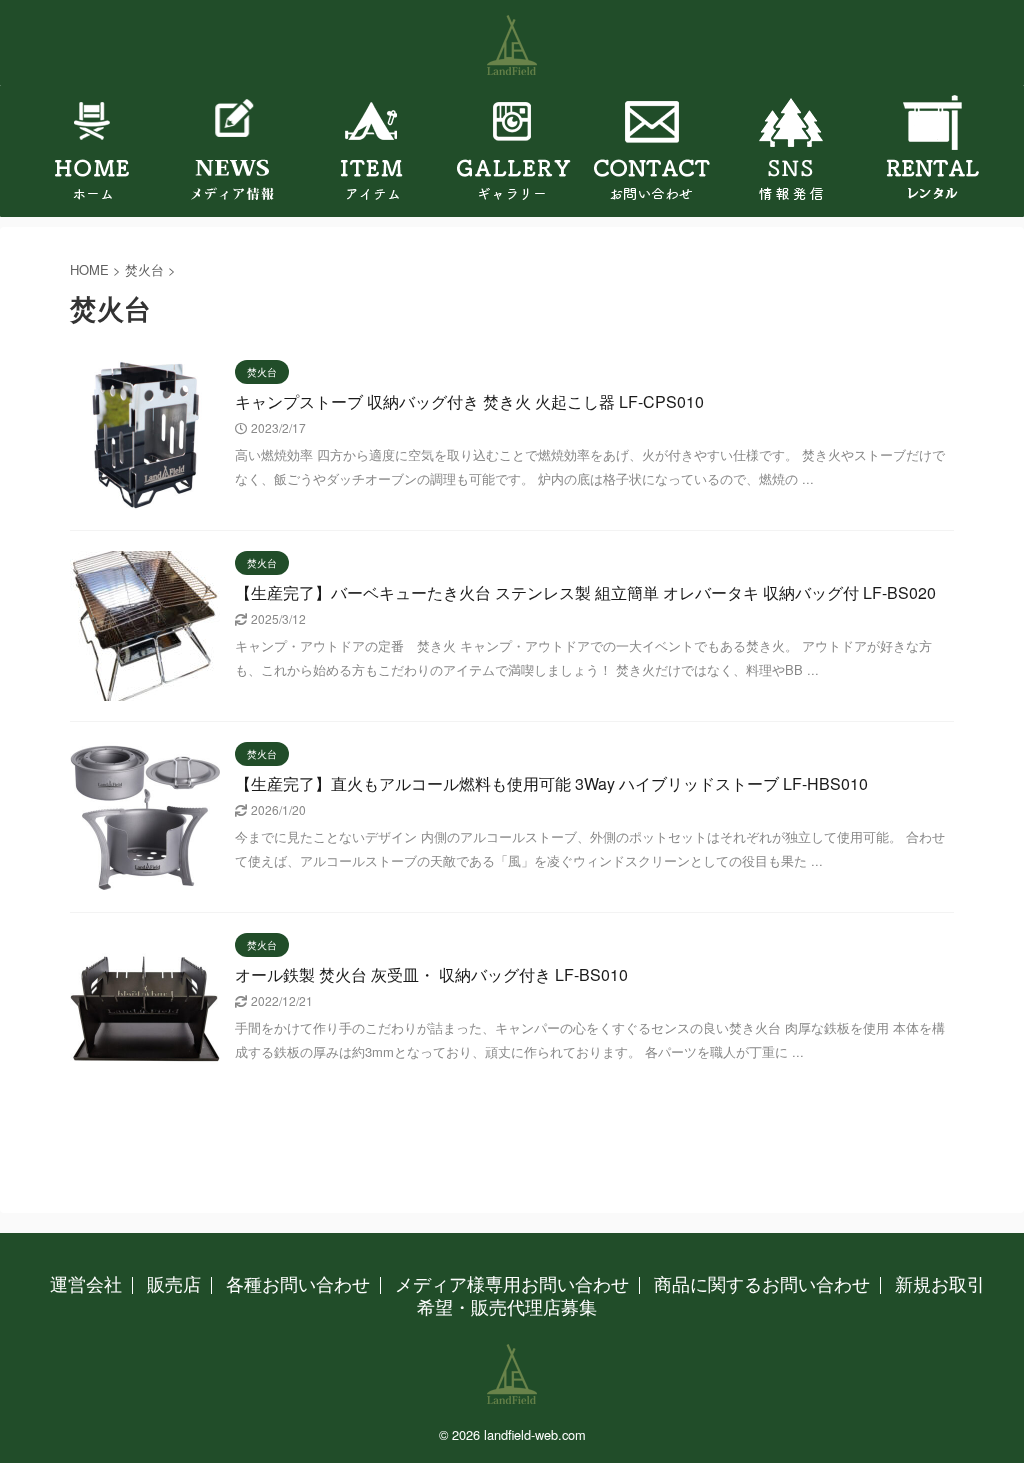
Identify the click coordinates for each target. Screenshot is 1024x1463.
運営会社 (86, 1283)
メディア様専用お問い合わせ (512, 1283)
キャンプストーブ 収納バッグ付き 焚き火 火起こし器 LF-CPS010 (469, 401)
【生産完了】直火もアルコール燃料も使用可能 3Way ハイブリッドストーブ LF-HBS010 (551, 783)
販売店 (174, 1283)
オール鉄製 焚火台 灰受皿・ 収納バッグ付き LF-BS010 (431, 974)
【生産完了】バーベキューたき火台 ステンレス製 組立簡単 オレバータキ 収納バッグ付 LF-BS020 (585, 592)
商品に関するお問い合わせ (762, 1283)
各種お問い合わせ (298, 1283)
